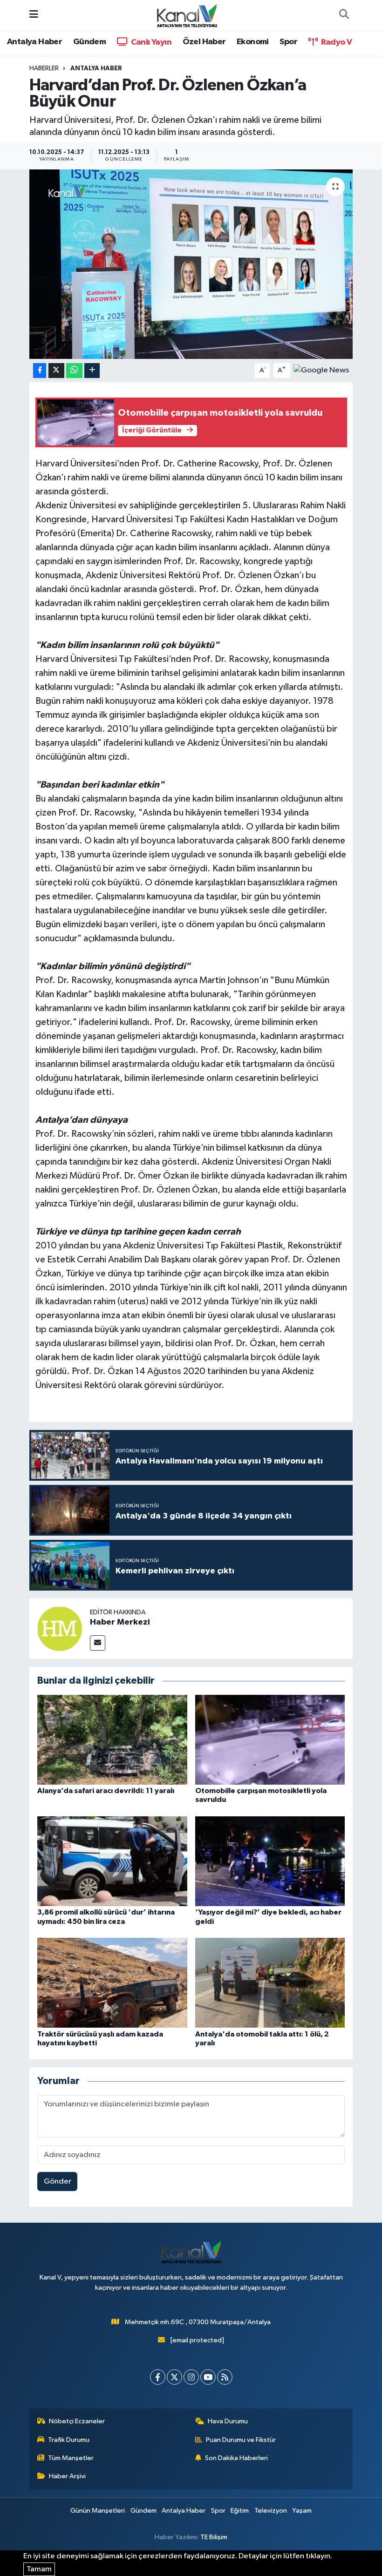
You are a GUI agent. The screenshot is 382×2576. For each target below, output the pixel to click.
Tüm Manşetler (71, 2458)
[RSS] (225, 2377)
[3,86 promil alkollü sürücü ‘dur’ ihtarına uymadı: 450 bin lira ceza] (112, 1861)
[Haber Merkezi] (60, 1629)
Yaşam (302, 2511)
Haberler (44, 68)
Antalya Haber (34, 42)
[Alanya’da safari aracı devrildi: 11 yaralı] (112, 1740)
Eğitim (240, 2511)
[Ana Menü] (34, 15)
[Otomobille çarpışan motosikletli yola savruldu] (270, 1740)
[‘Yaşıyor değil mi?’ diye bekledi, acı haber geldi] (270, 1861)
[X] (174, 2377)
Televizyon (271, 2511)
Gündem (89, 42)
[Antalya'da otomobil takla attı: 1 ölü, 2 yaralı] (270, 1983)
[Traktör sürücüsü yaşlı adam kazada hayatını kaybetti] (112, 1983)
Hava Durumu (228, 2421)
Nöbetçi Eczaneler (77, 2421)
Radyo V (335, 42)
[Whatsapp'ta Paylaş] (74, 371)
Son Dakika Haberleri (236, 2458)
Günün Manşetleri (98, 2511)
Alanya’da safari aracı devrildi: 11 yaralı (106, 1791)
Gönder (58, 2182)
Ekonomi (253, 42)
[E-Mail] (98, 1643)
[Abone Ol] (321, 370)
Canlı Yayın (150, 42)
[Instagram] (191, 2377)
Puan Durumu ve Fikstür (241, 2440)
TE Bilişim (214, 2537)
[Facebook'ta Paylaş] (40, 371)
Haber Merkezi (120, 1622)
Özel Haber (204, 42)
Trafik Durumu (69, 2440)
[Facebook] (158, 2377)
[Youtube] (208, 2377)
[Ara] (344, 15)
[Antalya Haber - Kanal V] (187, 15)
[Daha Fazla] (92, 371)
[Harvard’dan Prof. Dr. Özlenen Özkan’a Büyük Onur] (191, 264)
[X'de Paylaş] (56, 371)
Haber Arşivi (67, 2476)
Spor (288, 42)
